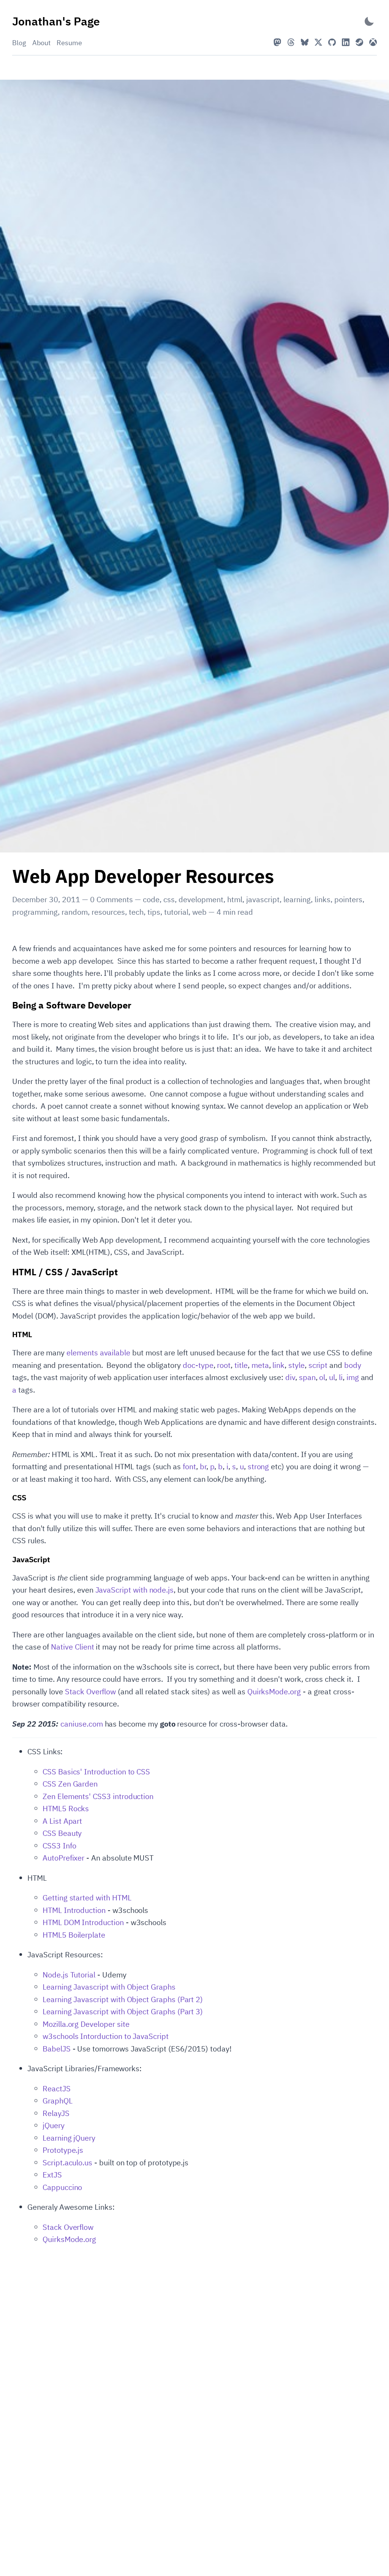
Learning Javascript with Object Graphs (109, 1987)
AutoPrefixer (63, 1858)
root (224, 1365)
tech (136, 912)
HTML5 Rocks (66, 1808)
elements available (98, 1353)
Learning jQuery (69, 2138)
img (353, 1377)
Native (62, 1647)
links (323, 899)
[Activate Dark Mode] (369, 21)
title (241, 1365)
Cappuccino (62, 2187)
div (290, 1377)
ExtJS (52, 2175)
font (189, 1466)
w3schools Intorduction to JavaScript (106, 2036)
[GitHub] (332, 42)
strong (259, 1466)
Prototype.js (63, 2150)
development (201, 899)
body (353, 1365)
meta (260, 1365)
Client (85, 1647)
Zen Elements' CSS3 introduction (98, 1796)
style (296, 1365)
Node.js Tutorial (69, 1975)
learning (297, 899)
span (307, 1377)
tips (154, 912)
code (151, 899)
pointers (348, 899)
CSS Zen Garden (70, 1784)
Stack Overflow (90, 1691)
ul (332, 1377)
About (41, 43)
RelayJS (56, 2113)
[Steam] (359, 42)
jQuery (54, 2125)
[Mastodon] (277, 42)
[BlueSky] (305, 42)
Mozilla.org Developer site (86, 2024)
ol (322, 1377)
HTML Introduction (74, 1910)
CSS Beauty (62, 1833)
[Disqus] (194, 2347)
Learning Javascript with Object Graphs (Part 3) (123, 2011)
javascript (263, 899)
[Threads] (291, 42)
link (278, 1365)
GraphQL (58, 2101)
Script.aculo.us (67, 2162)
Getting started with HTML (87, 1898)
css (169, 899)
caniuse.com (81, 1724)
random (75, 912)
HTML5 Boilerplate (74, 1935)
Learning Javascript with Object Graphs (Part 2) (123, 1999)
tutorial (176, 912)
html (235, 899)
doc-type (198, 1365)
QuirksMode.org (274, 1691)
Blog (19, 43)
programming (35, 912)
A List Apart (62, 1821)
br (203, 1466)
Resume (69, 43)
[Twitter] (318, 42)
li (341, 1377)
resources (108, 912)
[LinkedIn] (346, 42)
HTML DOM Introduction (83, 1922)
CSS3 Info (59, 1846)
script (318, 1365)
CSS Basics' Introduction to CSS (96, 1772)
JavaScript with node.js (135, 1590)
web (199, 912)
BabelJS (57, 2049)
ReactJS (57, 2088)
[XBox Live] (373, 42)
